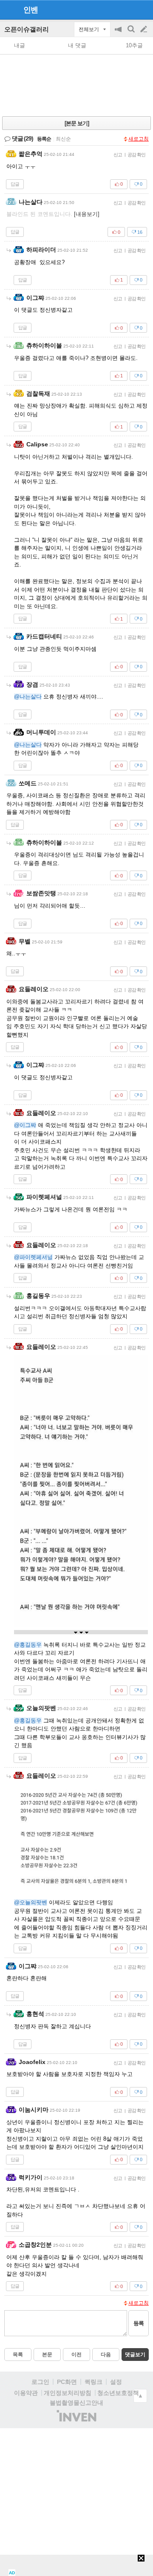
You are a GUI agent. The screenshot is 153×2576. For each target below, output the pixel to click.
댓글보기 (135, 2355)
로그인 (40, 2382)
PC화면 (67, 2382)
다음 (106, 2355)
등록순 (44, 139)
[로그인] (128, 9)
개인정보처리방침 (68, 2393)
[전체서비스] (143, 9)
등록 (139, 2323)
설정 (116, 2382)
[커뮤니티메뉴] (9, 10)
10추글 (134, 45)
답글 (15, 184)
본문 (47, 2355)
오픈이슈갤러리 (27, 29)
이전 (76, 2355)
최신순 (63, 139)
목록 (18, 2355)
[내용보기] (87, 214)
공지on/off (119, 33)
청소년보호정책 (118, 2393)
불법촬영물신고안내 (76, 2403)
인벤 (31, 10)
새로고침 (139, 139)
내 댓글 (77, 45)
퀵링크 (93, 2382)
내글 (20, 45)
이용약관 (26, 2393)
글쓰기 (144, 29)
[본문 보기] (77, 123)
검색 (132, 33)
